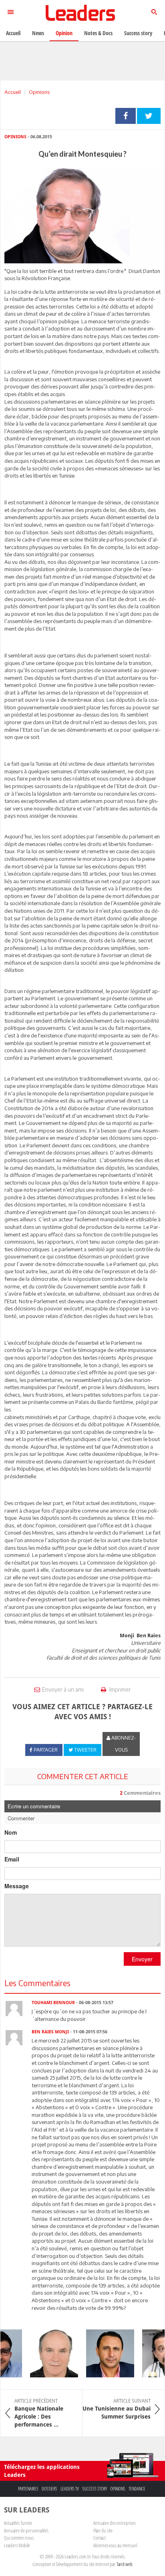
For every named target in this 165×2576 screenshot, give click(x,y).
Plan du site (103, 2530)
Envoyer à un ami (63, 1689)
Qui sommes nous (19, 2538)
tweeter (149, 116)
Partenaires (28, 2489)
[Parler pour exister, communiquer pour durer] (104, 2353)
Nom (11, 1832)
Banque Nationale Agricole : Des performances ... (39, 2413)
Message (17, 1886)
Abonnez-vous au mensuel (115, 2545)
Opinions (39, 92)
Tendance (137, 2489)
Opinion (64, 33)
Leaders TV (70, 2489)
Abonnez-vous (123, 1744)
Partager (126, 116)
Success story (95, 2489)
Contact (100, 2538)
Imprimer (120, 1689)
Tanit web (125, 2564)
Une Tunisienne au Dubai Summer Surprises (117, 2409)
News (38, 33)
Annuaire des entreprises (115, 2523)
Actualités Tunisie (18, 2523)
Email (12, 1859)
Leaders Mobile (17, 2545)
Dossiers (49, 2489)
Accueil (13, 92)
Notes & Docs (98, 33)
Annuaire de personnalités (26, 2530)
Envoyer (142, 1959)
